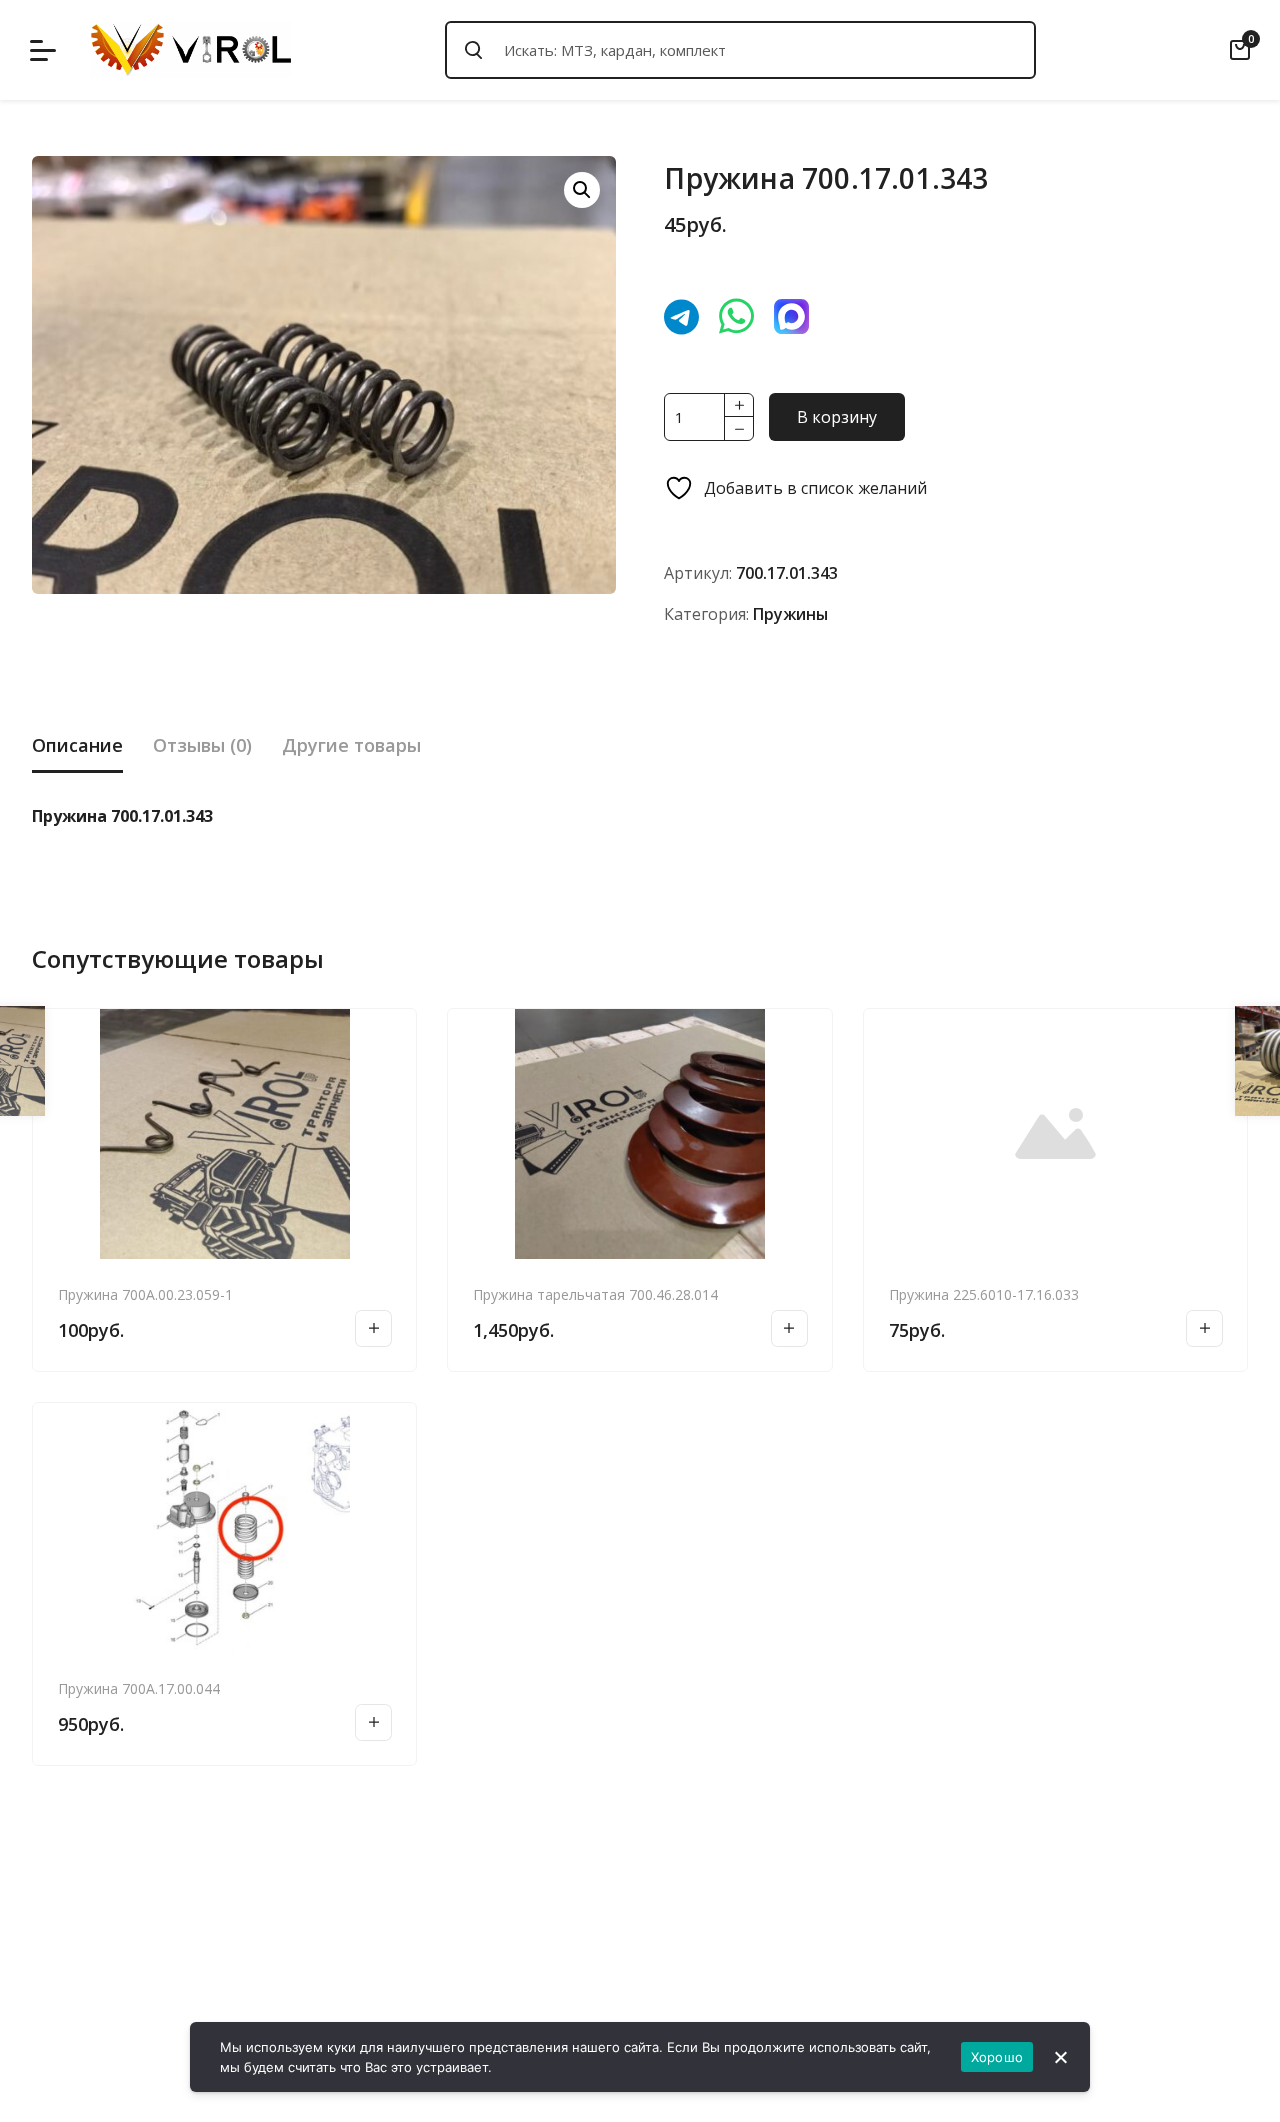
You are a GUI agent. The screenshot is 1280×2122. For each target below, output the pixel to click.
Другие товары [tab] (351, 745)
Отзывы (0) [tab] (202, 745)
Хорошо (997, 2057)
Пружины (790, 614)
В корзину (837, 417)
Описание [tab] (77, 745)
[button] (582, 190)
